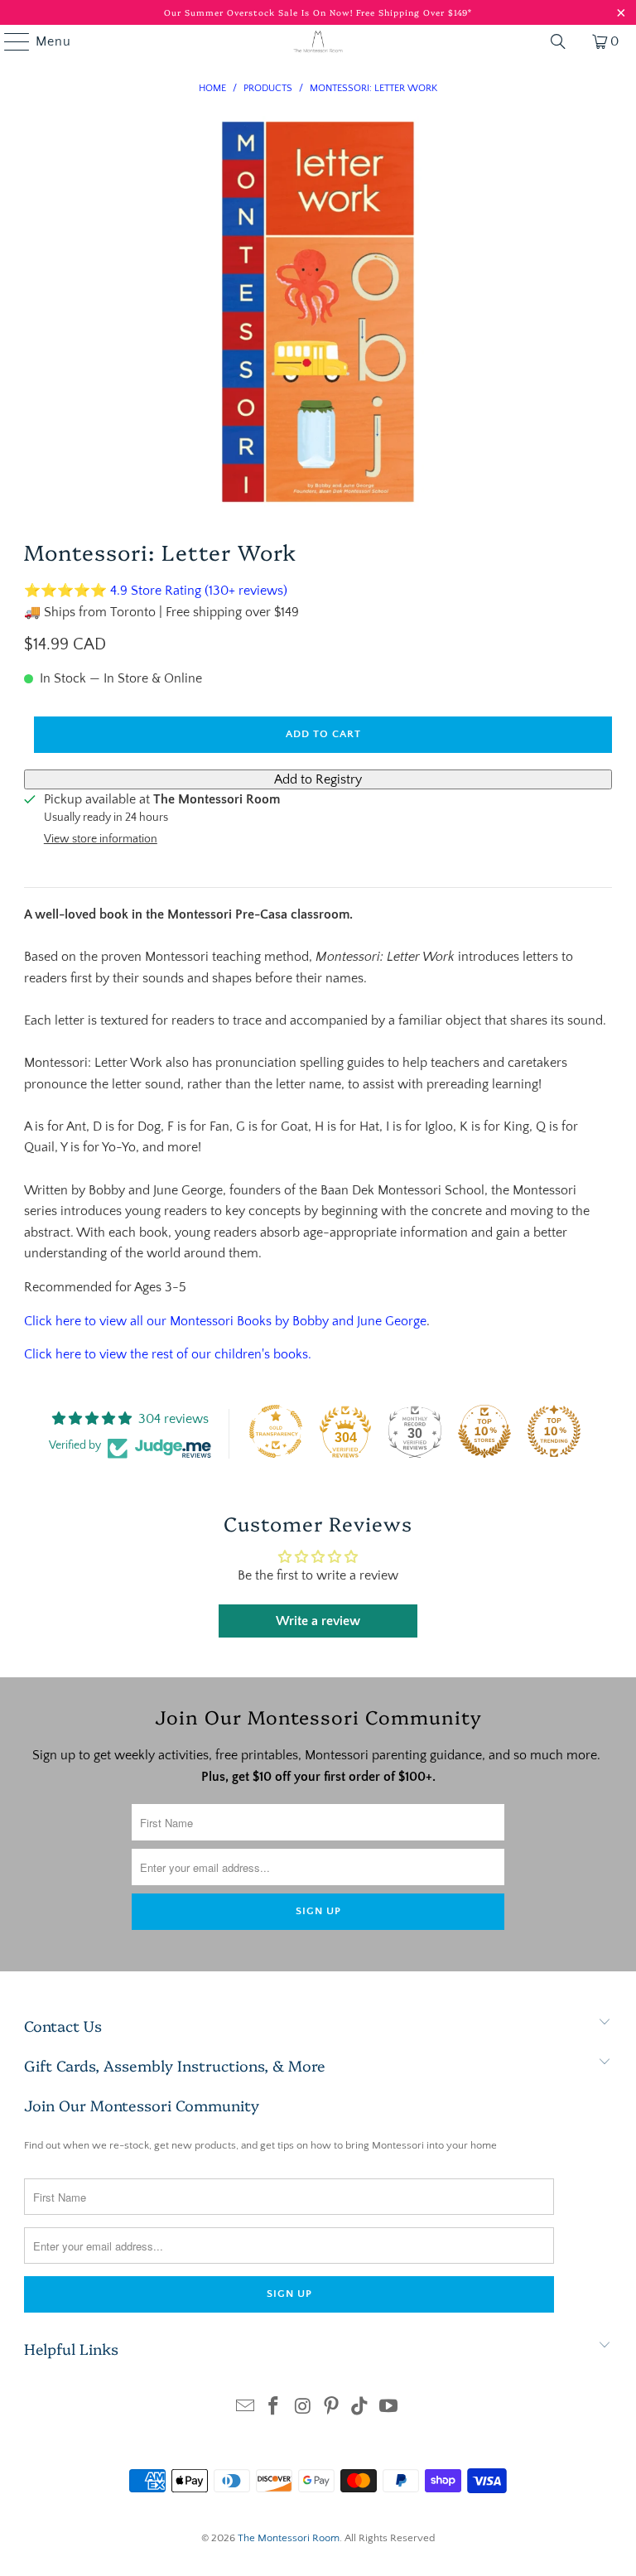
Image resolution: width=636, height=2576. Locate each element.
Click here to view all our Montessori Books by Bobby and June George (225, 1321)
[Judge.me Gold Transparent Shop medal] (276, 1431)
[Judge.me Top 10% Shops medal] (484, 1431)
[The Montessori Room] (318, 41)
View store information (101, 839)
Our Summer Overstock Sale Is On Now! (260, 12)
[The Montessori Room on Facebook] (274, 2408)
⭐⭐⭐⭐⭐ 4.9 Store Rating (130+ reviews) (156, 591)
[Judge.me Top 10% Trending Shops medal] (554, 1431)
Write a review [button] (318, 1621)
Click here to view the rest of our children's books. (168, 1354)
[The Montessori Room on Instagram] (303, 2408)
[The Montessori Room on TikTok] (360, 2408)
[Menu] (9, 41)
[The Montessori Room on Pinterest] (332, 2408)
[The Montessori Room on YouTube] (389, 2408)
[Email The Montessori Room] (245, 2408)
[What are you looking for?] (558, 41)
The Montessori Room (289, 2538)
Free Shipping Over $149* (414, 12)
